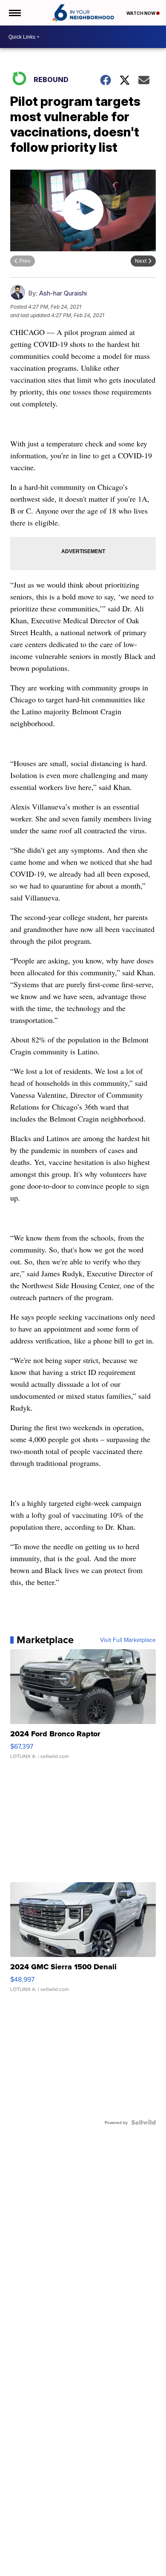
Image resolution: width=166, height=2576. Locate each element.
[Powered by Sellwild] (143, 2122)
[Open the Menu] (14, 13)
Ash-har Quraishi (63, 293)
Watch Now (141, 13)
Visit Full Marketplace (128, 1640)
